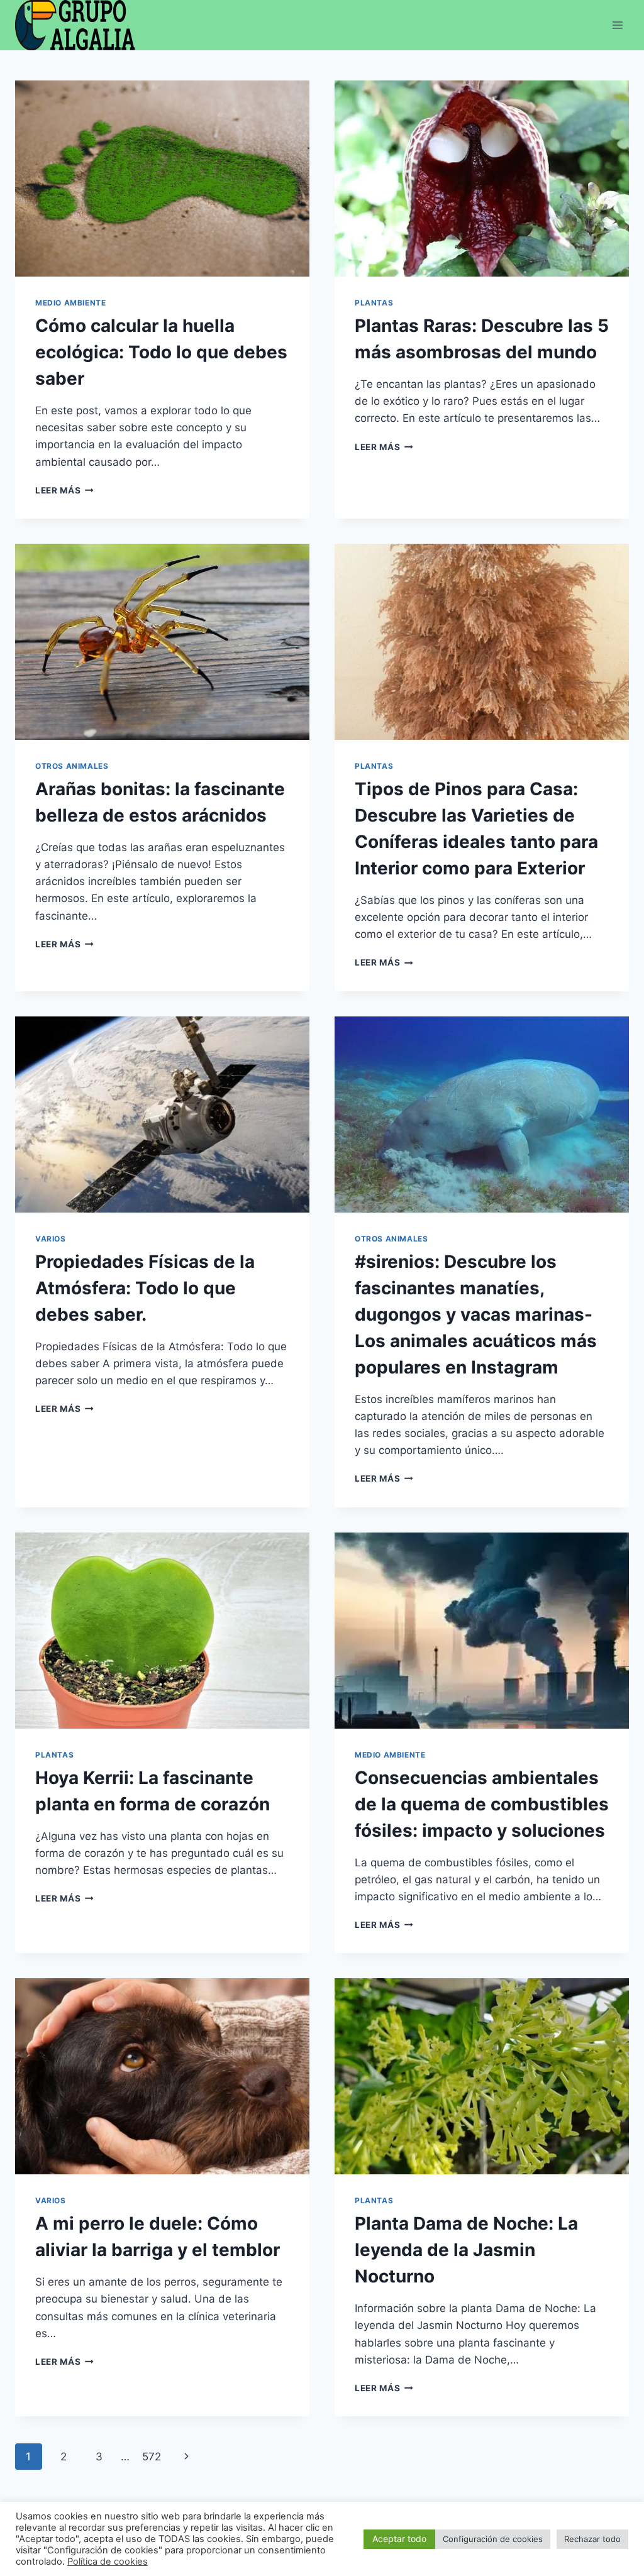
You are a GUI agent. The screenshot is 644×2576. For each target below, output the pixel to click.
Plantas (374, 303)
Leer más (64, 490)
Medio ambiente (70, 303)
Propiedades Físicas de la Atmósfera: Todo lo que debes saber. (145, 1288)
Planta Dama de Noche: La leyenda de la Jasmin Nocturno (466, 2250)
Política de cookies (108, 2562)
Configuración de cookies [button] (493, 2539)
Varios (51, 1239)
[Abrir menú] (617, 25)
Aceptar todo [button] (399, 2539)
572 (152, 2457)
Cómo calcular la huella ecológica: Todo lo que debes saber (161, 352)
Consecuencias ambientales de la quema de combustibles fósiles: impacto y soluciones (482, 1804)
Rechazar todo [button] (592, 2539)
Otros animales (72, 766)
